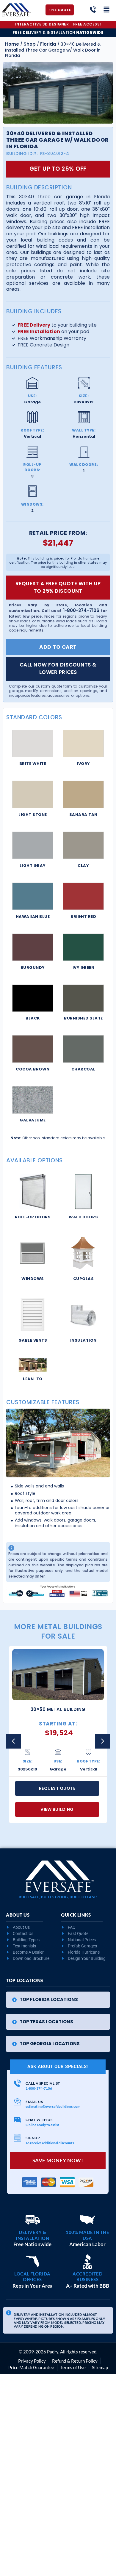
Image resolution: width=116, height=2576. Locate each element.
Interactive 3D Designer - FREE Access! (58, 24)
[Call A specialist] (17, 2083)
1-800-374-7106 (81, 610)
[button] (103, 1741)
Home (12, 44)
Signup (33, 2138)
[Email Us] (17, 2102)
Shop (30, 44)
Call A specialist (43, 2083)
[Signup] (17, 2138)
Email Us (34, 2102)
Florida (48, 44)
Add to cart (58, 647)
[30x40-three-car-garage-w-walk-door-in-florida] (58, 93)
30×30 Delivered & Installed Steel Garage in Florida (58, 1713)
